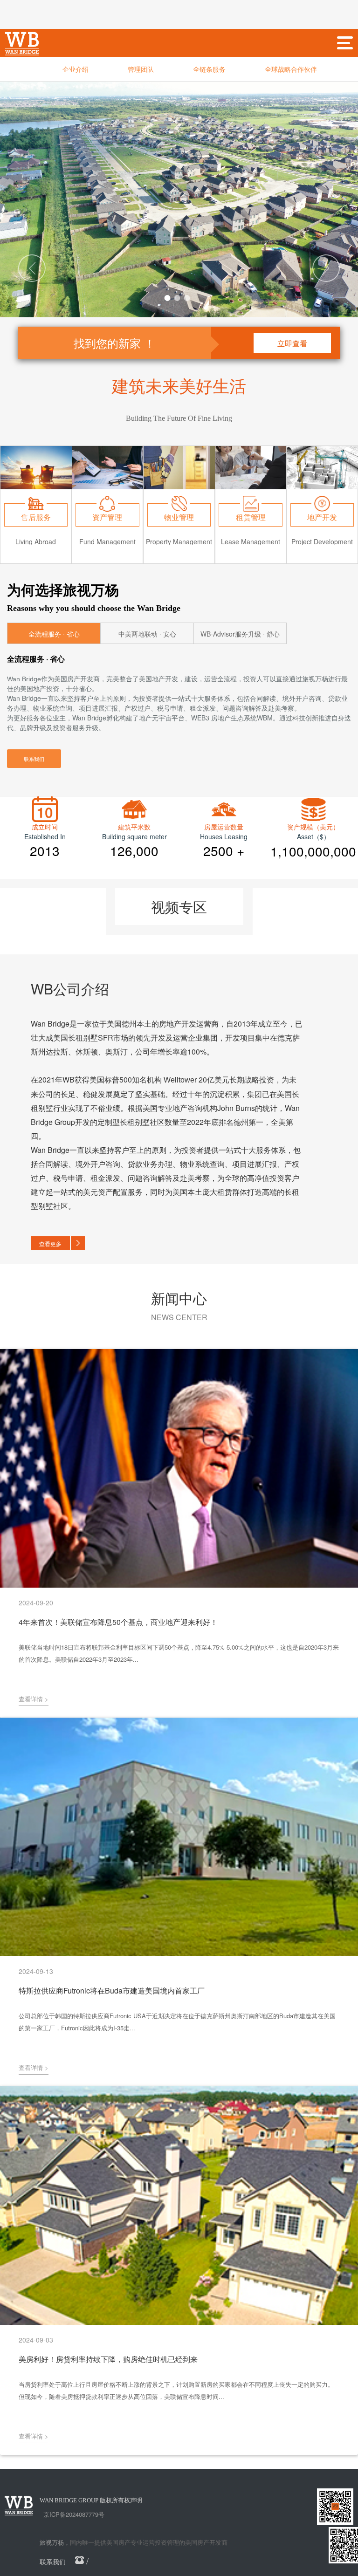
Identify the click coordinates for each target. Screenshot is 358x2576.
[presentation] (32, 268)
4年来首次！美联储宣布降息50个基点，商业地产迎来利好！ (118, 1622)
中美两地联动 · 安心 (147, 634)
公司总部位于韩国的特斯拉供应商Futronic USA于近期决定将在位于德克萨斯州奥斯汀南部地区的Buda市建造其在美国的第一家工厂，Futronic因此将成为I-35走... (177, 2022)
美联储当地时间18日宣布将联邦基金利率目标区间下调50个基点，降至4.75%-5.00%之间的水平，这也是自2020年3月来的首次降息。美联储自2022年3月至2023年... (179, 1653)
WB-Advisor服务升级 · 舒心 (240, 634)
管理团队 (141, 69)
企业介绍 (76, 69)
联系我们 (34, 759)
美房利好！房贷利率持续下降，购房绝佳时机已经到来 (108, 2359)
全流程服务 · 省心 (54, 634)
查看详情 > (34, 1699)
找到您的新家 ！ (114, 343)
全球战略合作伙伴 (291, 69)
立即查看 (292, 343)
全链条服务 (209, 69)
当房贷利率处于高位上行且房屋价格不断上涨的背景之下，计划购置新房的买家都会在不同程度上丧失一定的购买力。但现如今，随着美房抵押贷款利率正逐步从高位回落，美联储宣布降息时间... (176, 2390)
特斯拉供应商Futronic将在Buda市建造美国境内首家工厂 (112, 1990)
